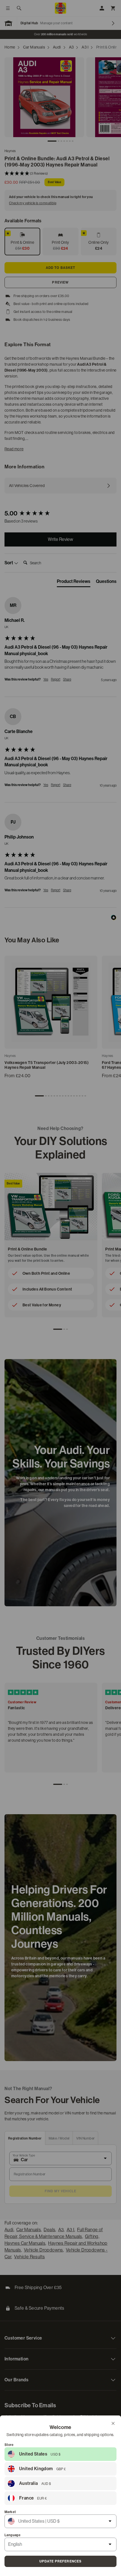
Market (10, 2512)
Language (13, 2535)
